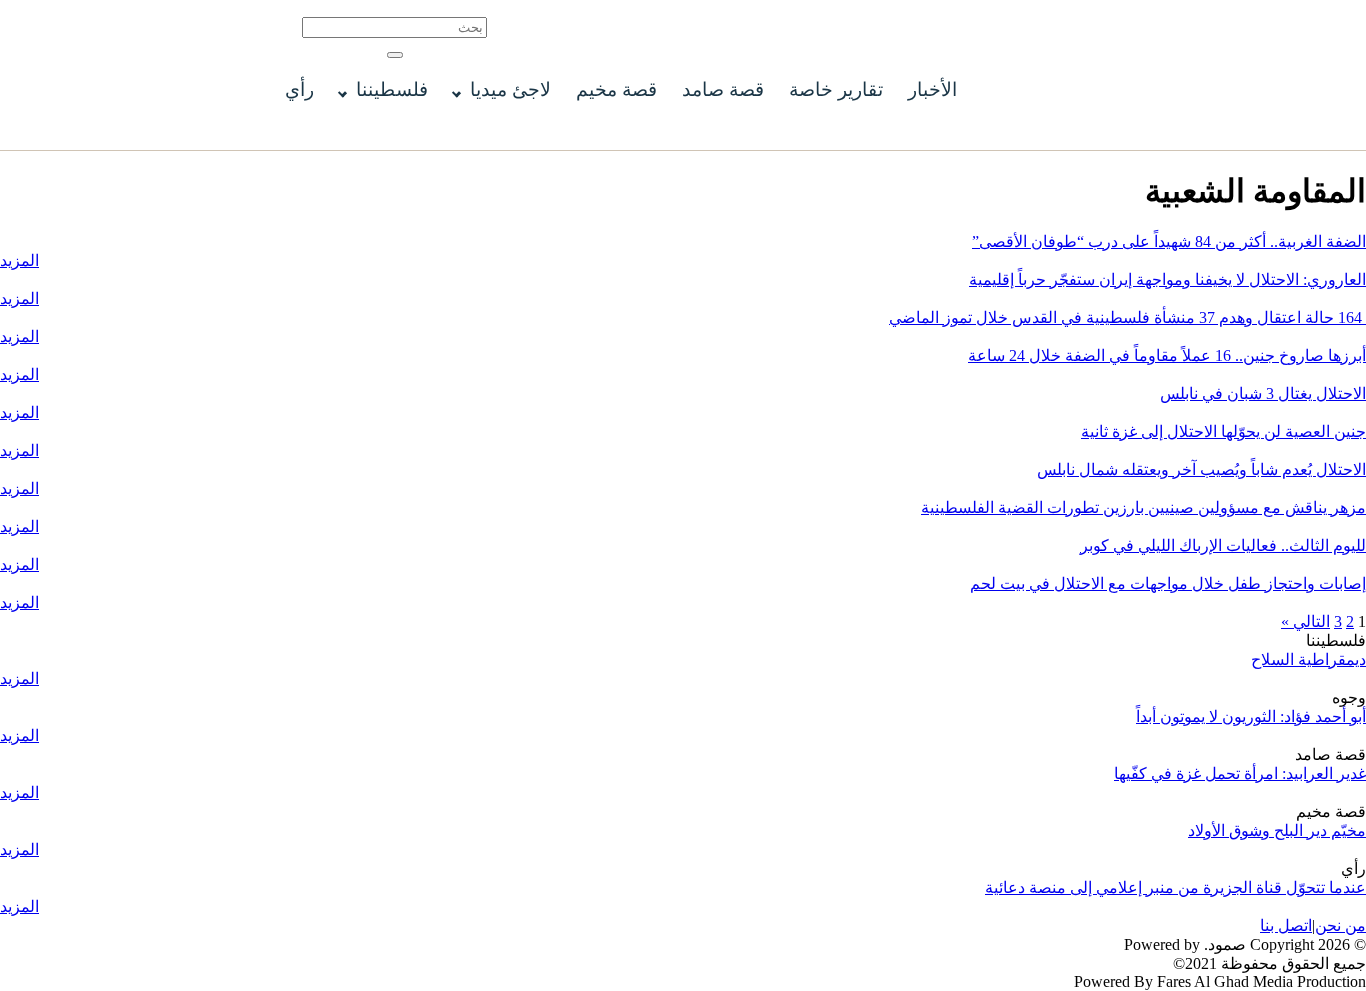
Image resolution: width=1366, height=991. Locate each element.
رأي (299, 89)
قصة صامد (723, 89)
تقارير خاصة (836, 89)
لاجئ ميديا (510, 89)
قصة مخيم (616, 89)
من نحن (1340, 925)
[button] (395, 55)
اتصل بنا (1286, 925)
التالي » (1305, 621)
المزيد (19, 260)
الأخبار (932, 89)
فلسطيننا (392, 89)
